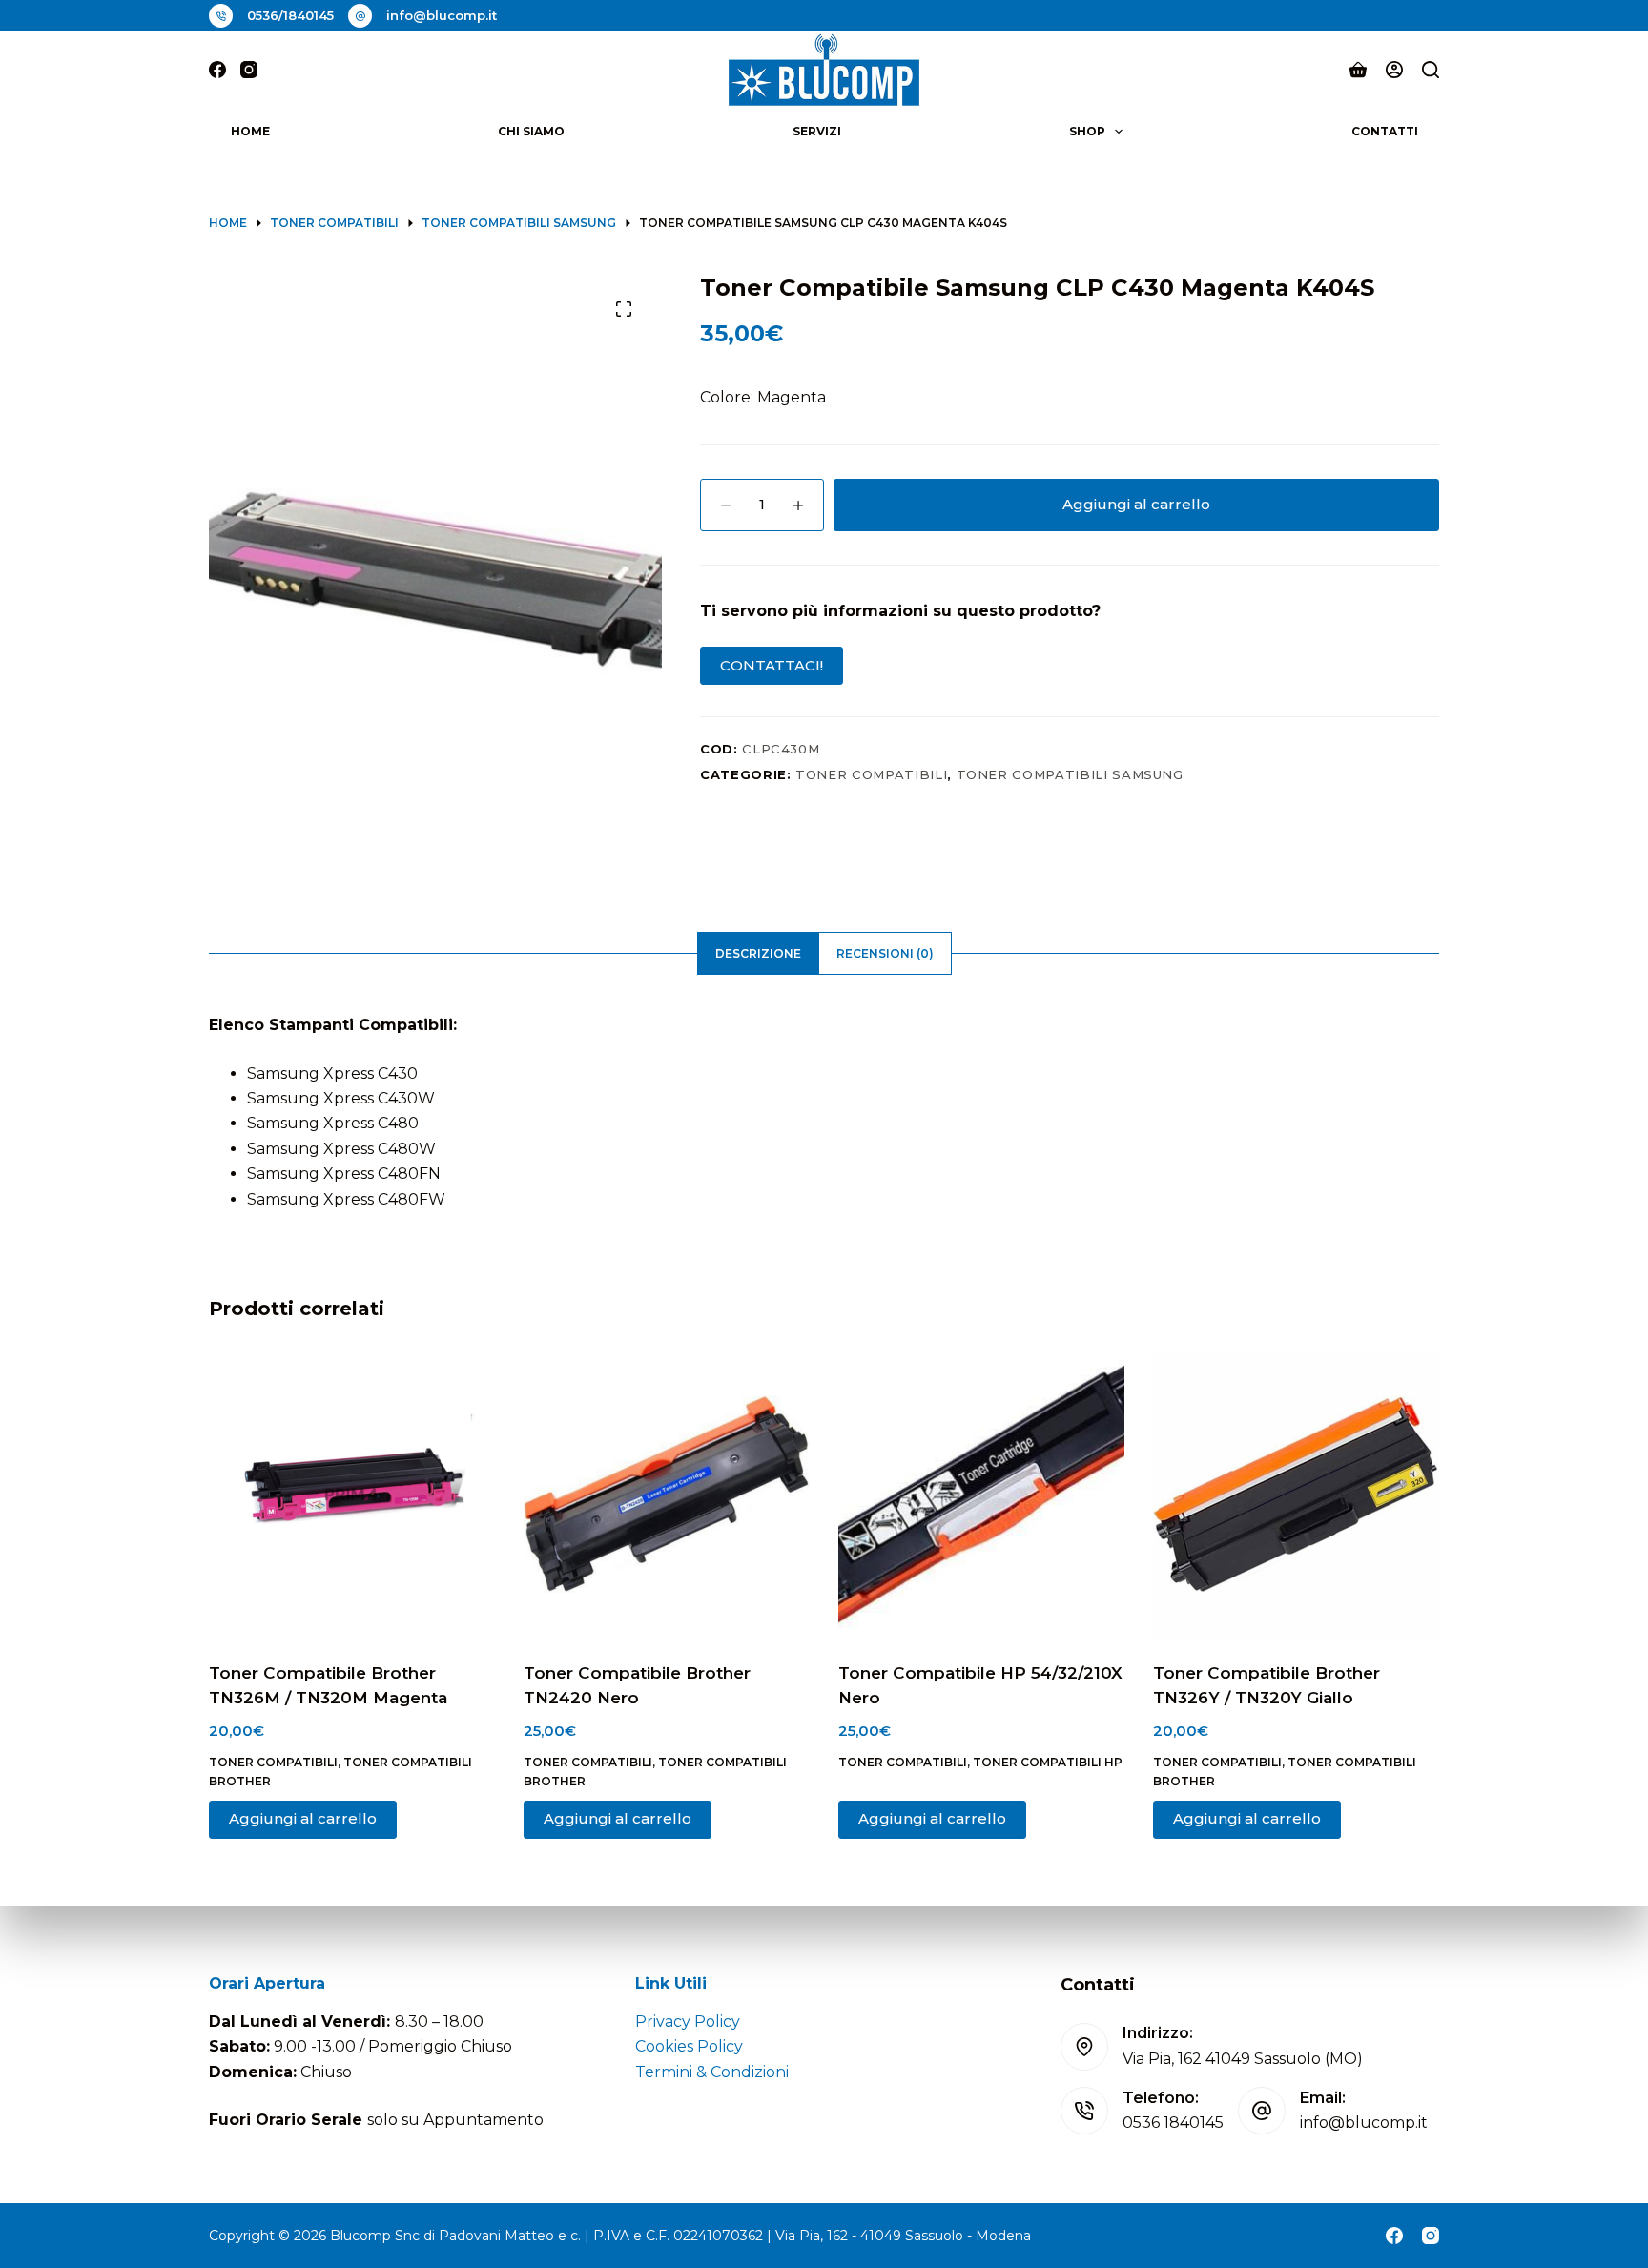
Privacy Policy (688, 2021)
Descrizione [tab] (758, 953)
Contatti (1385, 131)
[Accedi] (1394, 70)
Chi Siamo (531, 131)
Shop (1087, 131)
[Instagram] (249, 70)
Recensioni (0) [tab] (885, 953)
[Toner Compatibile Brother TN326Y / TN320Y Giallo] (1296, 1495)
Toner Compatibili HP (1048, 1762)
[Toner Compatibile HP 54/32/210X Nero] (981, 1495)
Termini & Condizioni (712, 2072)
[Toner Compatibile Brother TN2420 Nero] (667, 1495)
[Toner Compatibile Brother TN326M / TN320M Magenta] (352, 1495)
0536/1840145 (290, 15)
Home (250, 131)
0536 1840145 (1173, 2123)
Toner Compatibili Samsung (1070, 774)
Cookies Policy (689, 2046)
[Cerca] (1431, 70)
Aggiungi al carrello (1136, 504)
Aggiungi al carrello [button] (303, 1818)
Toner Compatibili (871, 774)
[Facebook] (217, 70)
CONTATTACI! (772, 665)
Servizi (817, 131)
